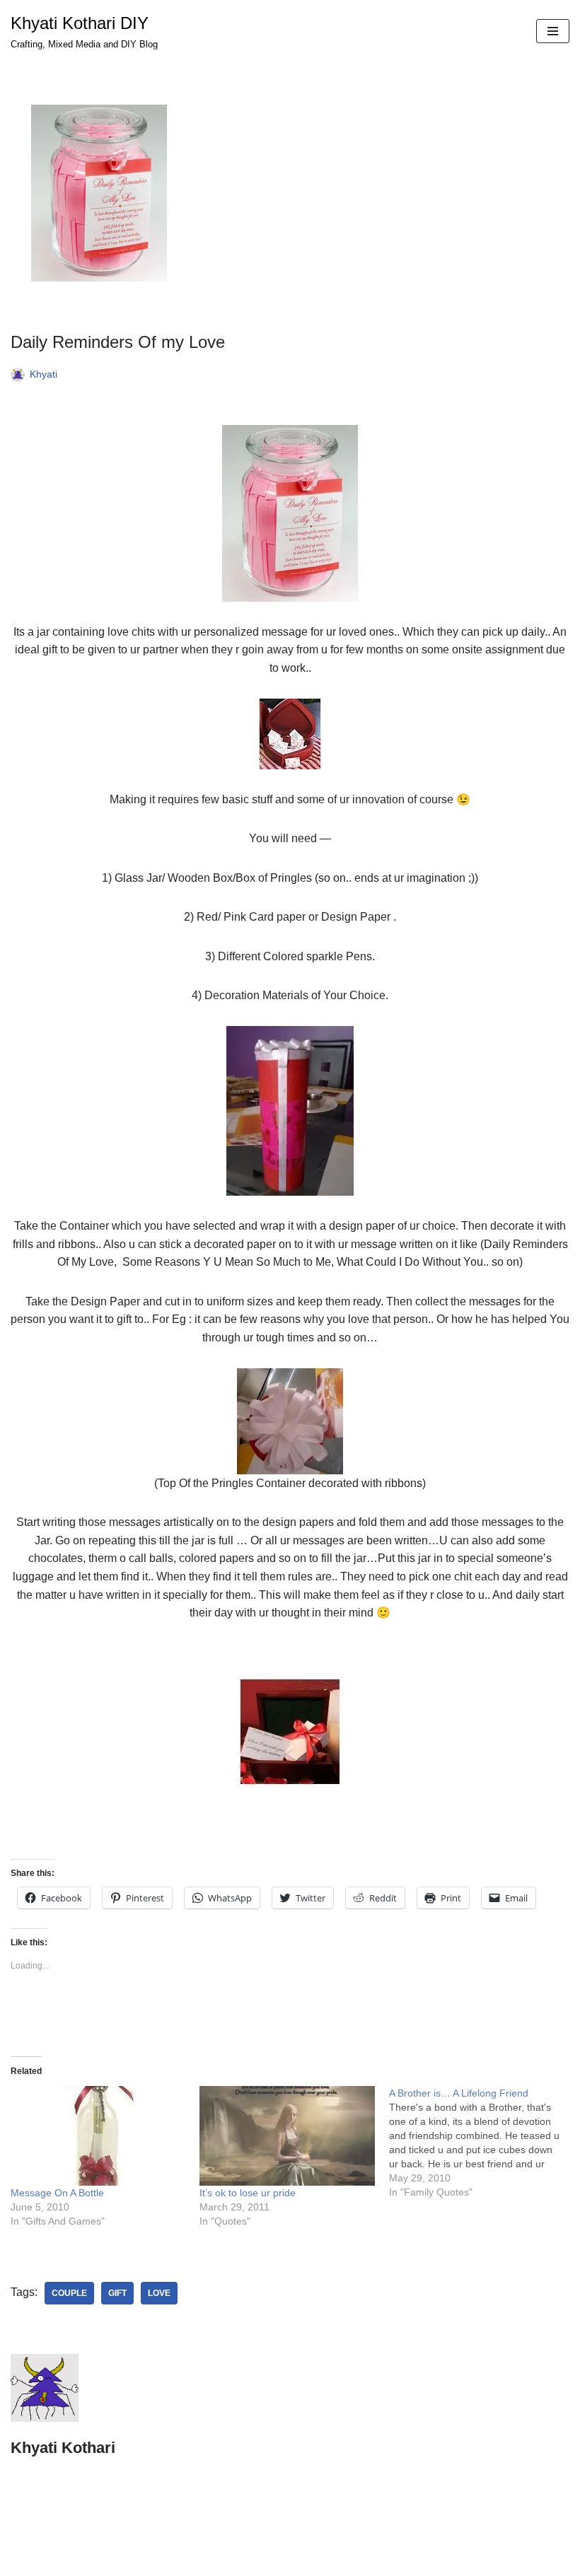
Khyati (43, 374)
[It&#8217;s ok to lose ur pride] (287, 2136)
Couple (69, 2293)
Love (159, 2293)
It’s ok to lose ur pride (248, 2193)
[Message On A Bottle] (98, 2136)
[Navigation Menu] (553, 31)
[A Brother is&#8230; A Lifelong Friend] (483, 2143)
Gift (117, 2293)
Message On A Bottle (57, 2193)
